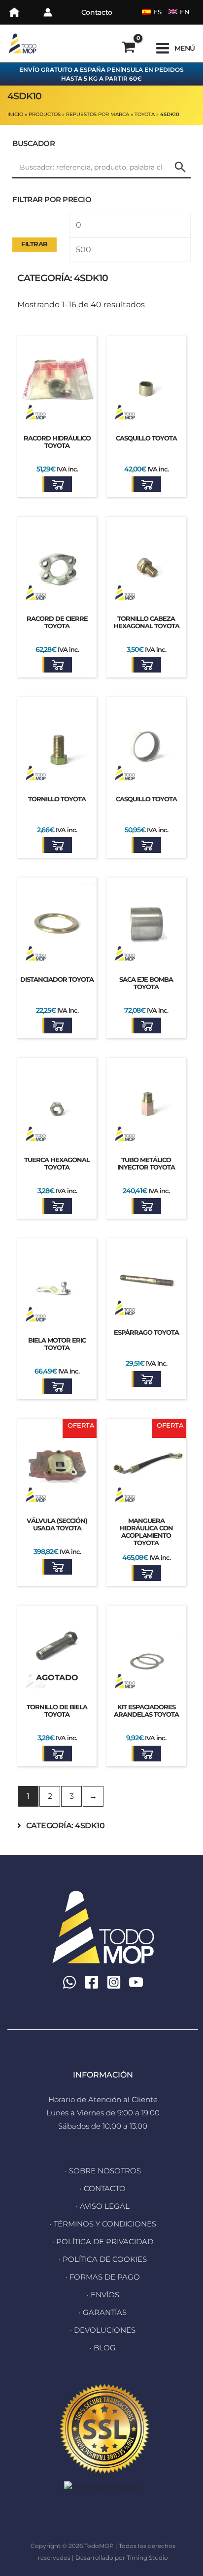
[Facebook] (92, 1982)
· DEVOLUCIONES (103, 2330)
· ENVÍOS (103, 2295)
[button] (57, 484)
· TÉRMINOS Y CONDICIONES (103, 2224)
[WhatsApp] (69, 1982)
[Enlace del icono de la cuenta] (48, 12)
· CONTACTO (103, 2188)
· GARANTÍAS (103, 2312)
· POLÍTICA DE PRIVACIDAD (103, 2241)
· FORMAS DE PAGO (103, 2277)
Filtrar (34, 244)
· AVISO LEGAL (103, 2206)
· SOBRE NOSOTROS (103, 2171)
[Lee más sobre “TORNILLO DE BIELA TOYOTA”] (57, 1754)
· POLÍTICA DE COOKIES (103, 2259)
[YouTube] (136, 1982)
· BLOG (103, 2348)
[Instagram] (114, 1982)
